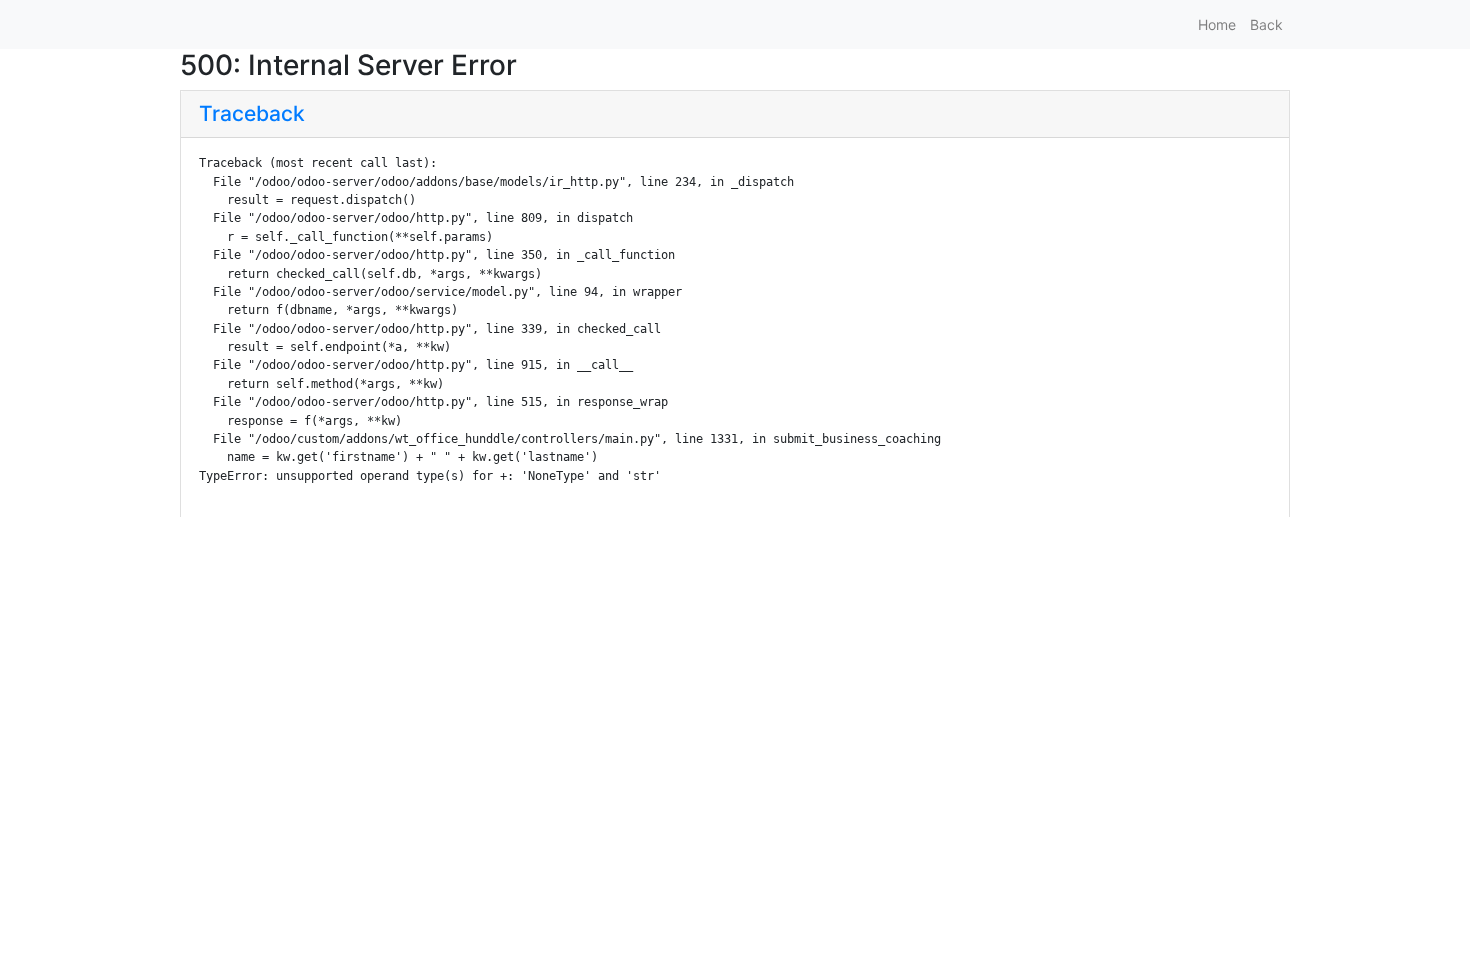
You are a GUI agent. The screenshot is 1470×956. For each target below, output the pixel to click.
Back (1266, 24)
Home (1217, 24)
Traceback (252, 113)
